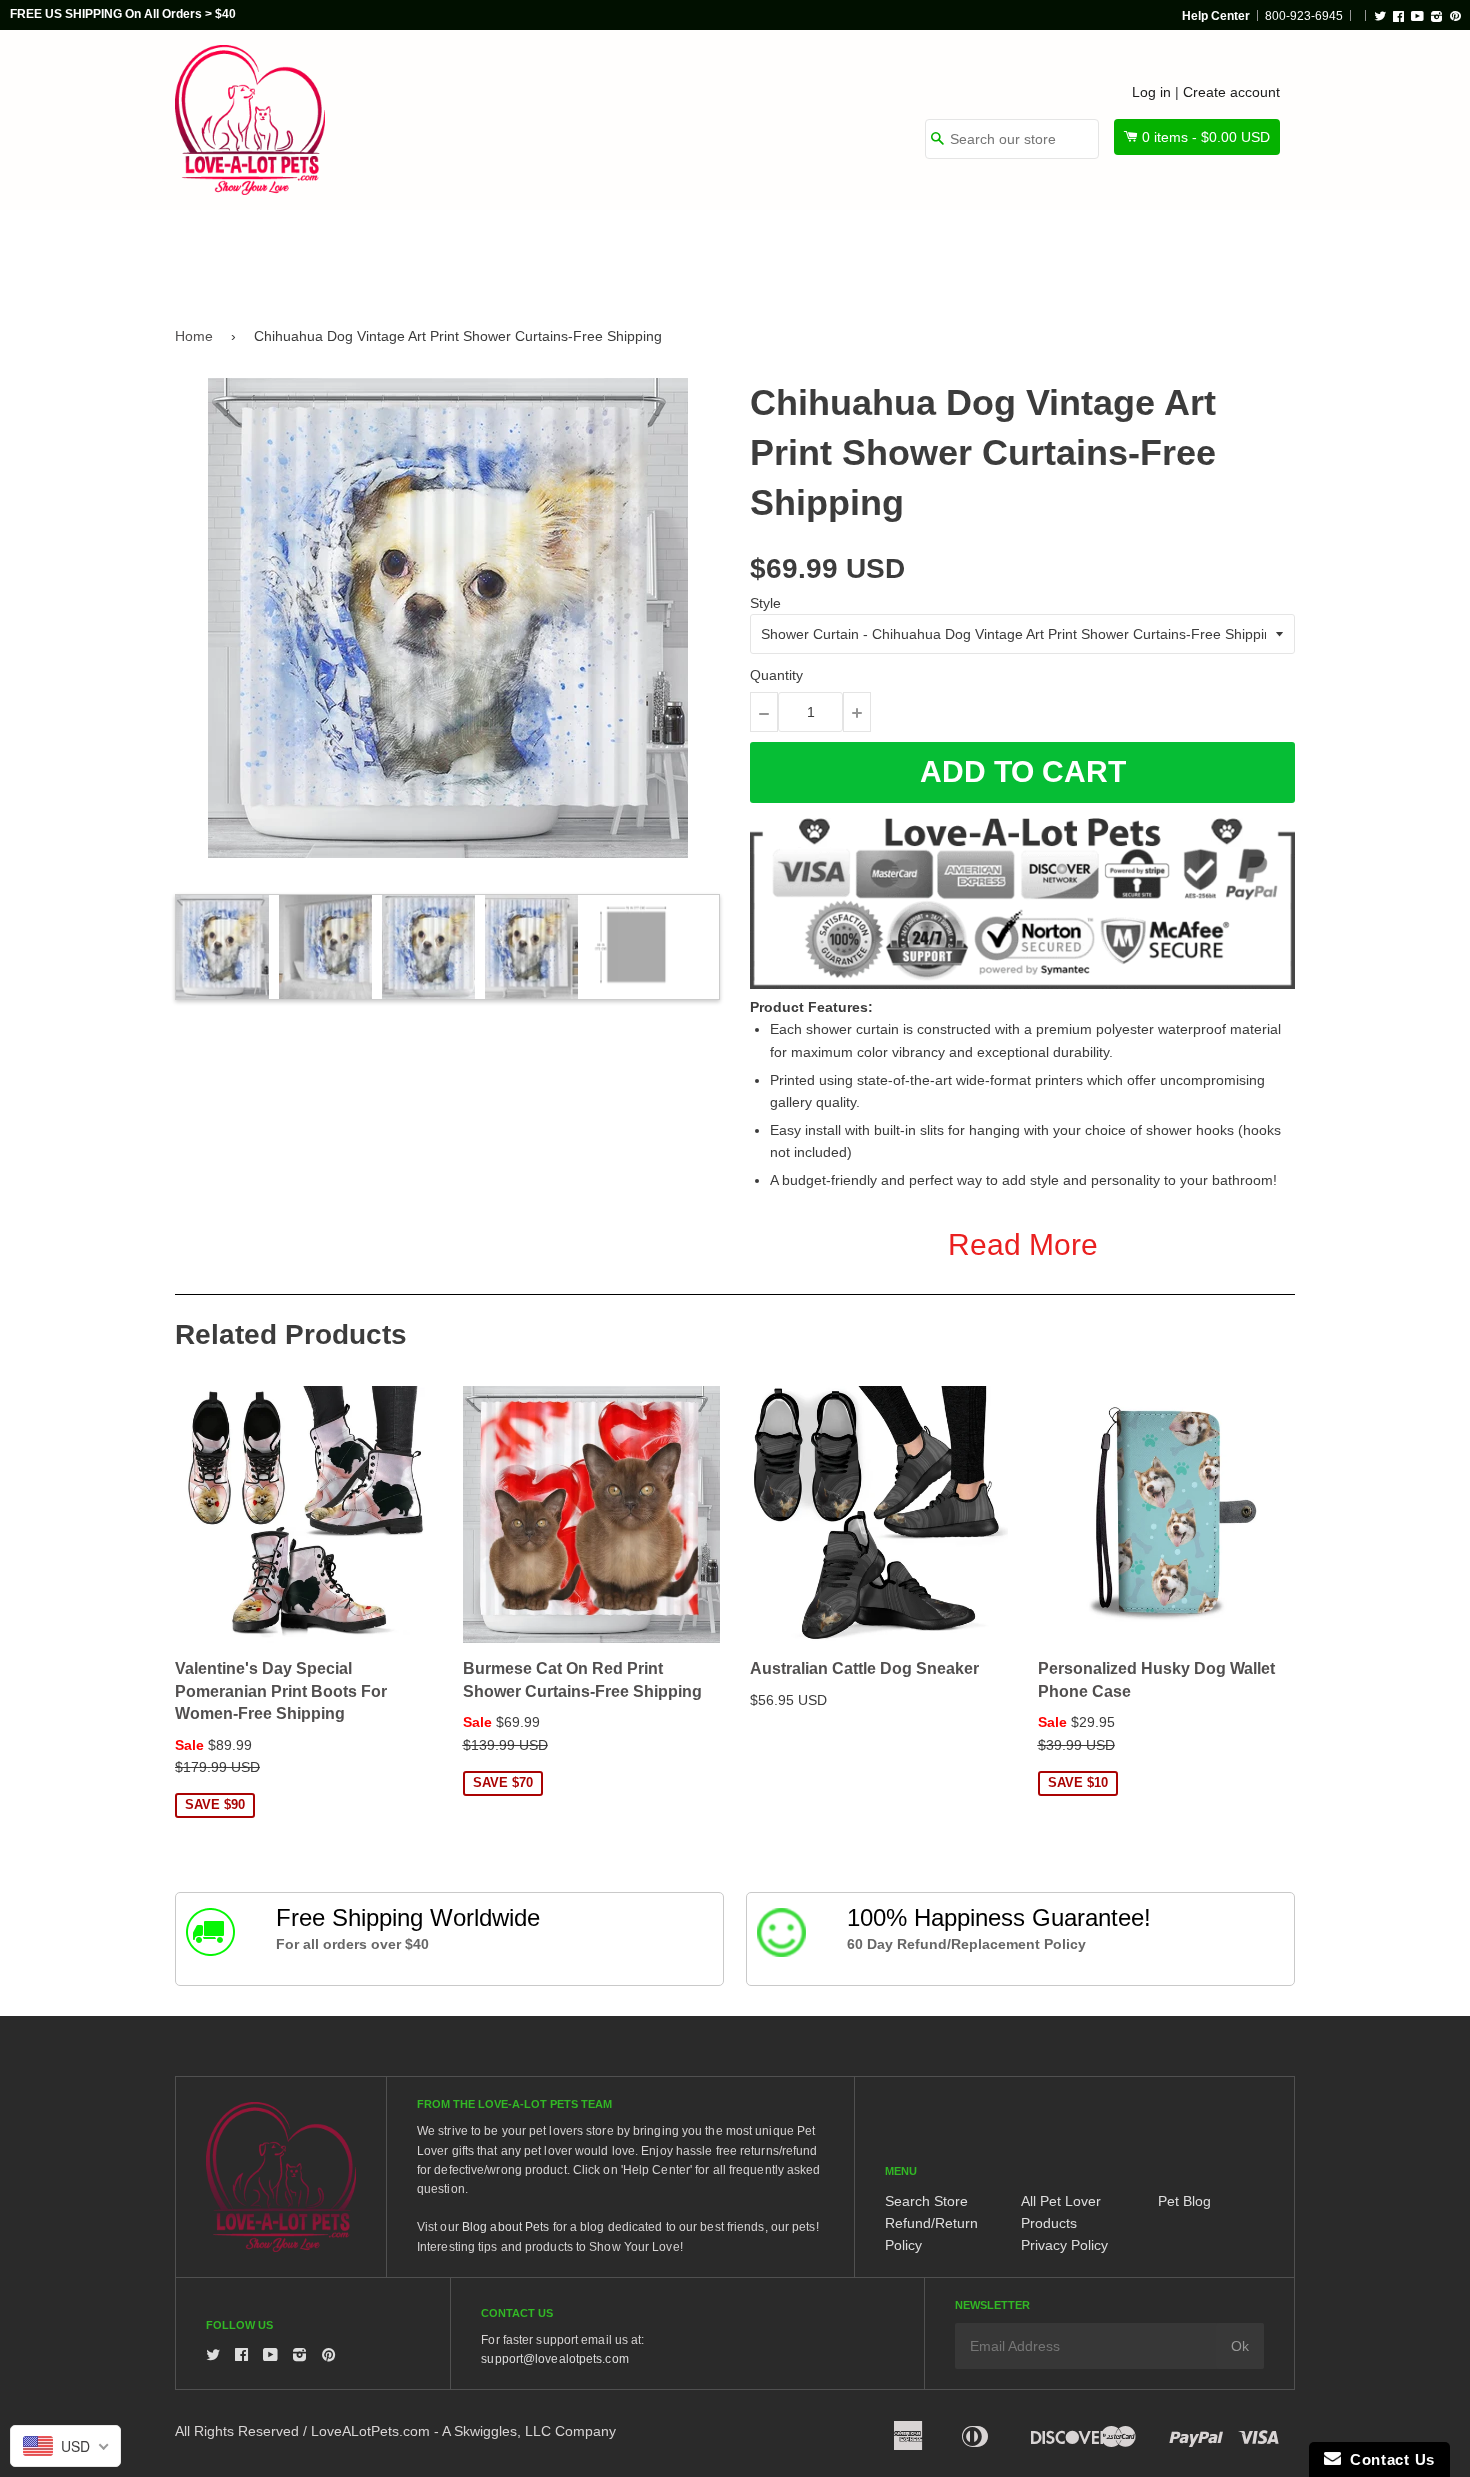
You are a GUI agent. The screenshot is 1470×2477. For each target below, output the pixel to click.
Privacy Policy (1064, 2245)
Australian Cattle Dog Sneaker (864, 1668)
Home (194, 336)
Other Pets (657, 252)
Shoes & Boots (970, 252)
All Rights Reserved (237, 2431)
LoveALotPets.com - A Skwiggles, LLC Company (463, 2431)
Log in (1151, 92)
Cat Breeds (519, 252)
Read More (1023, 1244)
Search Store (926, 2201)
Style (765, 603)
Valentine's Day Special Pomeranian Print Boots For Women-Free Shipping (281, 1691)
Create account (1231, 92)
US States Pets (806, 252)
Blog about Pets (506, 2227)
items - (1206, 137)
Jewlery (1108, 252)
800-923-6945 (1304, 16)
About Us (1227, 252)
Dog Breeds (379, 252)
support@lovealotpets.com (554, 2359)
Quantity (776, 675)
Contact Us (1388, 2459)
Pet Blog (1184, 2201)
